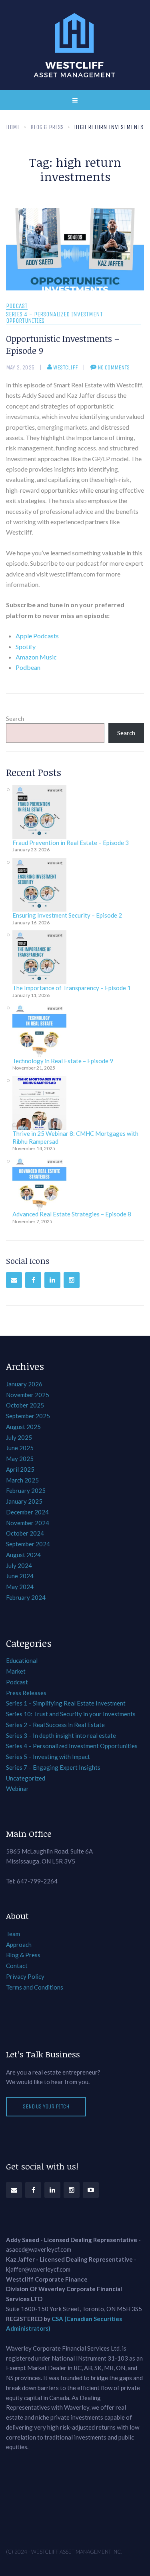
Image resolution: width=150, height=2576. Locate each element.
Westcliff (66, 367)
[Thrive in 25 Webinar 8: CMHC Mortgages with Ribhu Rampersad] (39, 1103)
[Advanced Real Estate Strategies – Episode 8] (39, 1183)
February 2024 (26, 1597)
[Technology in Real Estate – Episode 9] (39, 1030)
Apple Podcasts (37, 636)
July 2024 (19, 1565)
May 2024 (20, 1587)
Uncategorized (26, 1778)
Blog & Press (23, 1955)
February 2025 (26, 1490)
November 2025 (28, 1395)
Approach (19, 1944)
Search (15, 719)
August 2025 (23, 1427)
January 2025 (24, 1501)
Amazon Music (36, 657)
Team (13, 1934)
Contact (17, 1966)
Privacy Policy (25, 1976)
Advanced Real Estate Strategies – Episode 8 (72, 1214)
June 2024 (20, 1576)
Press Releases (26, 1693)
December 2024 (27, 1512)
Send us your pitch (46, 2106)
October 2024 (25, 1533)
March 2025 (22, 1480)
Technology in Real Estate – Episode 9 (63, 1061)
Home (13, 127)
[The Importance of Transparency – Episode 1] (39, 957)
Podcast (17, 306)
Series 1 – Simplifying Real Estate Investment (66, 1703)
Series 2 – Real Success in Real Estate (55, 1725)
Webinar (17, 1788)
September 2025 (28, 1416)
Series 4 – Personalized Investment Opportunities (72, 1746)
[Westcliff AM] (75, 45)
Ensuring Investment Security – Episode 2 (67, 915)
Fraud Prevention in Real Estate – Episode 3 (71, 843)
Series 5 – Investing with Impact (48, 1757)
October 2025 (25, 1405)
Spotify (26, 646)
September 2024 (28, 1544)
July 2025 (19, 1437)
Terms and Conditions (35, 1987)
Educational (22, 1660)
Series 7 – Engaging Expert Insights (53, 1767)
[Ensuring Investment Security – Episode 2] (39, 885)
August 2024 (23, 1555)
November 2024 (28, 1523)
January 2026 (24, 1384)
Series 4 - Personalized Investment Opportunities (54, 318)
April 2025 (20, 1469)
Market (16, 1671)
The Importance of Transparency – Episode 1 (72, 988)
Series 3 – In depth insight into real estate (61, 1735)
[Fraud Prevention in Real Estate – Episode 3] (39, 812)
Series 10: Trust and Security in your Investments (71, 1714)
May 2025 (20, 1459)
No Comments (114, 367)
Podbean (28, 667)
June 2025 (20, 1448)
